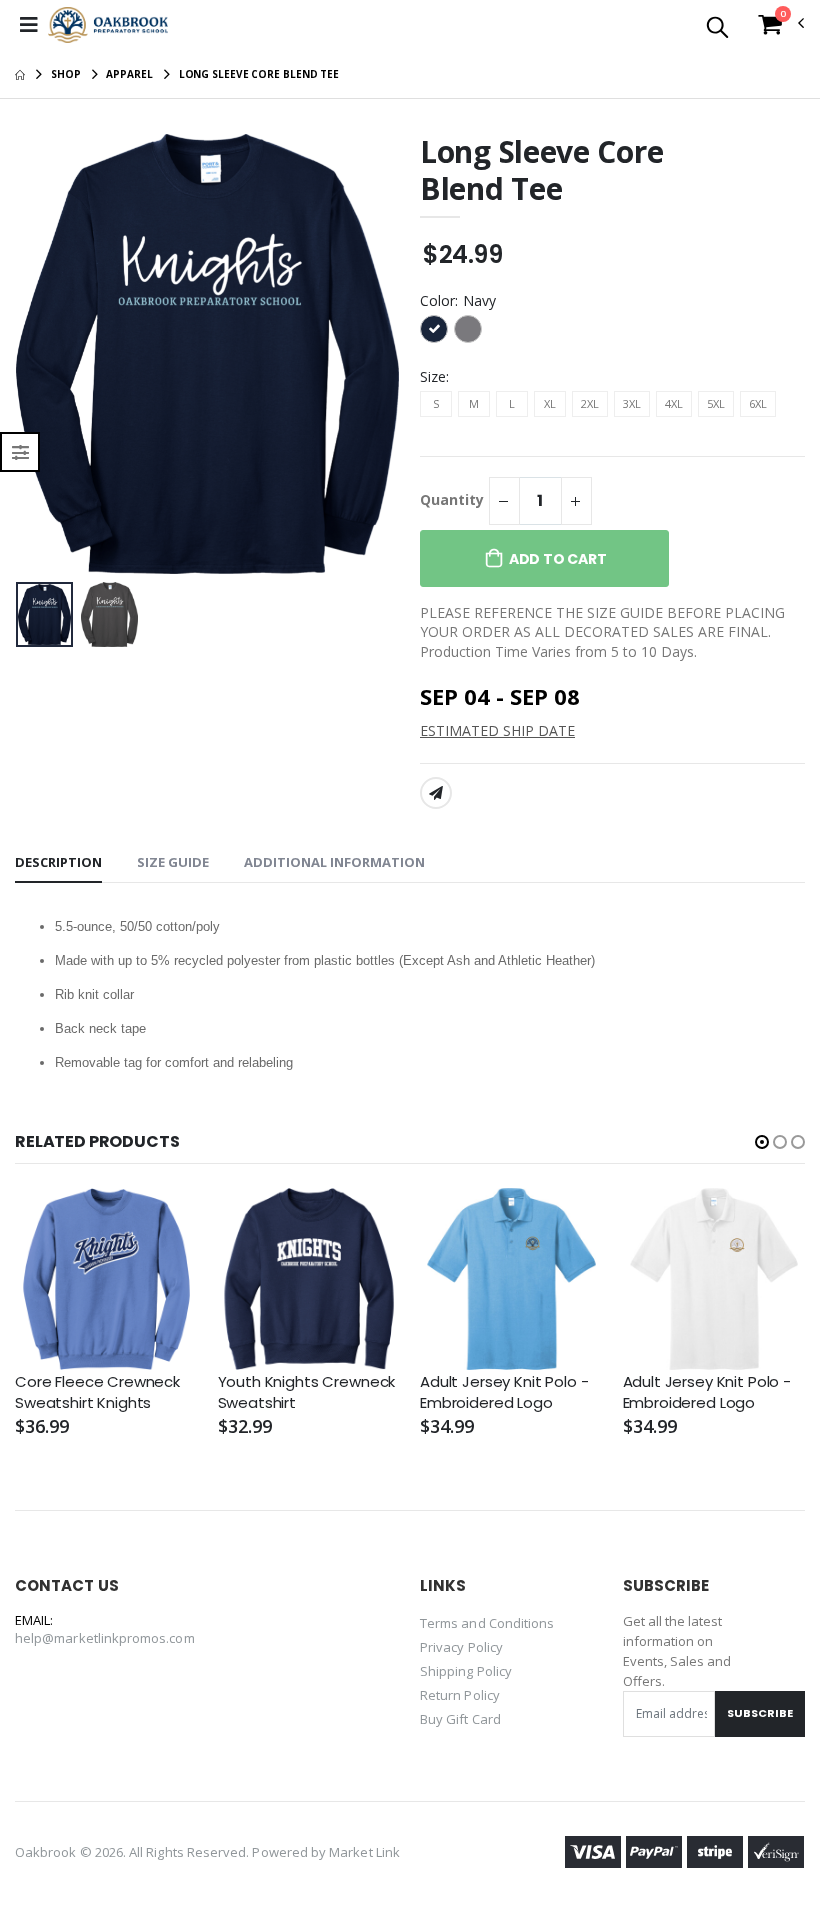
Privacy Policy (461, 1647)
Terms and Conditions (487, 1623)
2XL (590, 403)
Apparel (129, 74)
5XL (716, 403)
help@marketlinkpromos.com (105, 1638)
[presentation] (46, 353)
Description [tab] (58, 862)
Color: (458, 300)
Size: (434, 376)
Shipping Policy (466, 1671)
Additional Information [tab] (334, 862)
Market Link (364, 1852)
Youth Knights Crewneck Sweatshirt (307, 1392)
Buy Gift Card (460, 1719)
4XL (674, 403)
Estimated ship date (497, 730)
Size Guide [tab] (173, 862)
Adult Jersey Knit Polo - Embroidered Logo (504, 1392)
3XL (632, 403)
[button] (717, 28)
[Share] (436, 793)
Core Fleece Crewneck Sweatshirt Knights (97, 1392)
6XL (758, 403)
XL (550, 403)
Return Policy (460, 1695)
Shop (66, 74)
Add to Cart (558, 559)
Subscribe (760, 1713)
